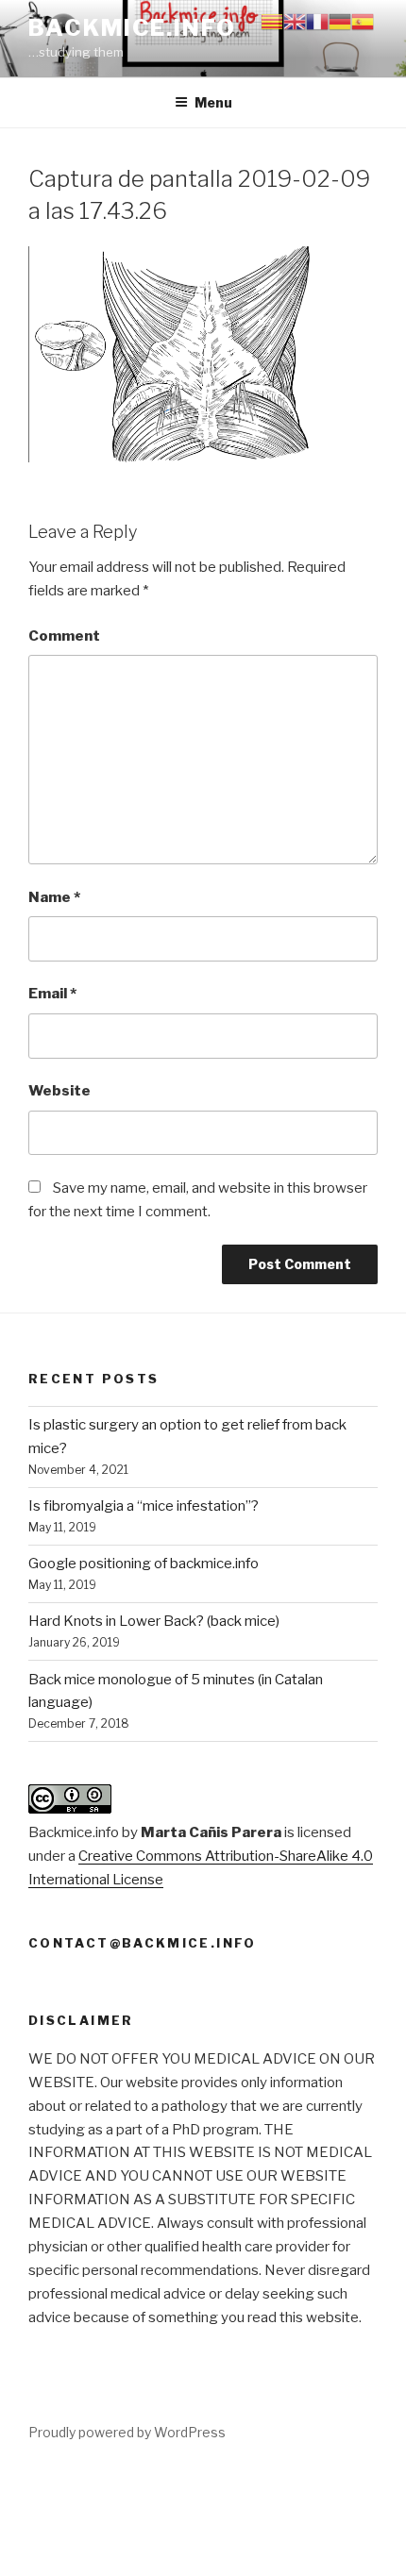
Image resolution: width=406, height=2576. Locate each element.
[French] (317, 21)
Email (52, 994)
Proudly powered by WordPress (127, 2432)
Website (59, 1091)
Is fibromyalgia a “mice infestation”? (144, 1506)
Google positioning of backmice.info (144, 1564)
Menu (213, 102)
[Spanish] (363, 21)
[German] (340, 21)
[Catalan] (272, 21)
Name (54, 897)
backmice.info (132, 28)
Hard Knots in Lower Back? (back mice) (154, 1621)
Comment (64, 636)
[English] (295, 21)
